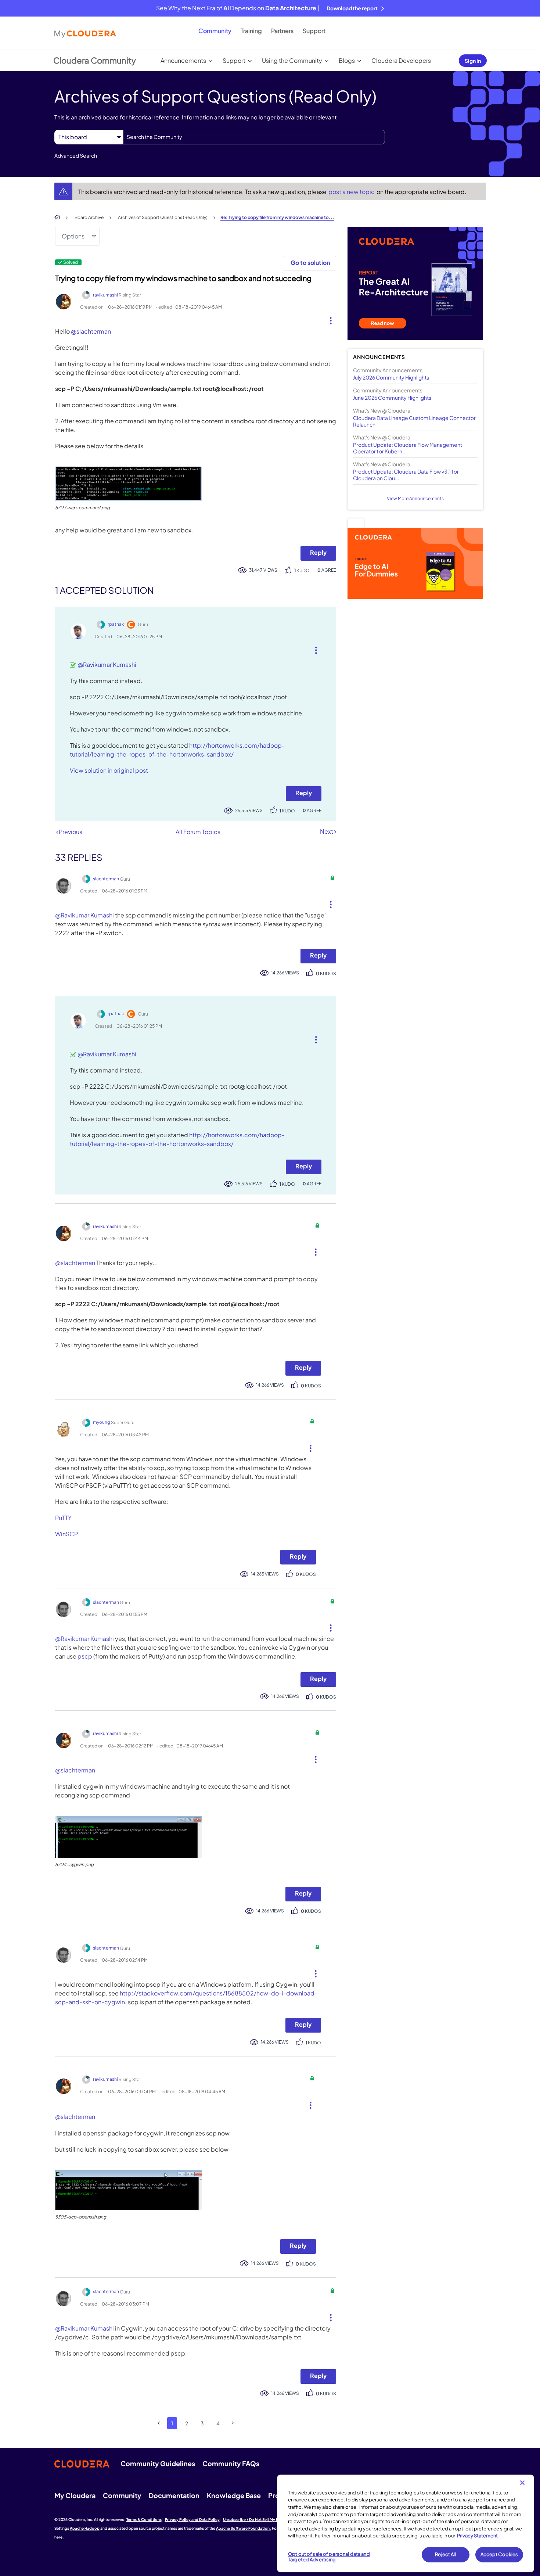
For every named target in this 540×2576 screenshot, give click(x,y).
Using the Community (292, 60)
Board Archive (89, 217)
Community (215, 31)
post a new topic (352, 192)
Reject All (445, 2554)
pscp (85, 1656)
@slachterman (91, 331)
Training (251, 31)
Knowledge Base (234, 2495)
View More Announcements (415, 498)
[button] (328, 319)
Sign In (473, 61)
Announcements (183, 60)
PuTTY (63, 1518)
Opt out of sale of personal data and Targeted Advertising (329, 2557)
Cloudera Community (95, 60)
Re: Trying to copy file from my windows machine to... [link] (277, 217)
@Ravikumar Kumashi (107, 664)
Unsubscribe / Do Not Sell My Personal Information (269, 2519)
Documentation (174, 2495)
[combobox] (254, 137)
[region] (406, 2523)
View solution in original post (109, 770)
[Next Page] (233, 2423)
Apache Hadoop (85, 2528)
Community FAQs (231, 2463)
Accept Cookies (499, 2554)
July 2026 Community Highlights (391, 377)
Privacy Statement (477, 2536)
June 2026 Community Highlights (392, 398)
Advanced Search (76, 155)
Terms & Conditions (144, 2519)
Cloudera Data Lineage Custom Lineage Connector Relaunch (414, 421)
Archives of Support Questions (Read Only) (163, 217)
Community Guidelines (158, 2463)
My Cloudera (75, 2495)
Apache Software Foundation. (244, 2528)
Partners (282, 31)
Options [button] (73, 236)
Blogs (347, 60)
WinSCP (66, 1534)
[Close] (522, 2483)
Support (314, 31)
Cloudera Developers (401, 60)
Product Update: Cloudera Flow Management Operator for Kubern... (408, 448)
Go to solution (310, 263)
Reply (318, 552)
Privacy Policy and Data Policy (192, 2519)
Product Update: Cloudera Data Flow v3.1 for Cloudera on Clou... (406, 475)
